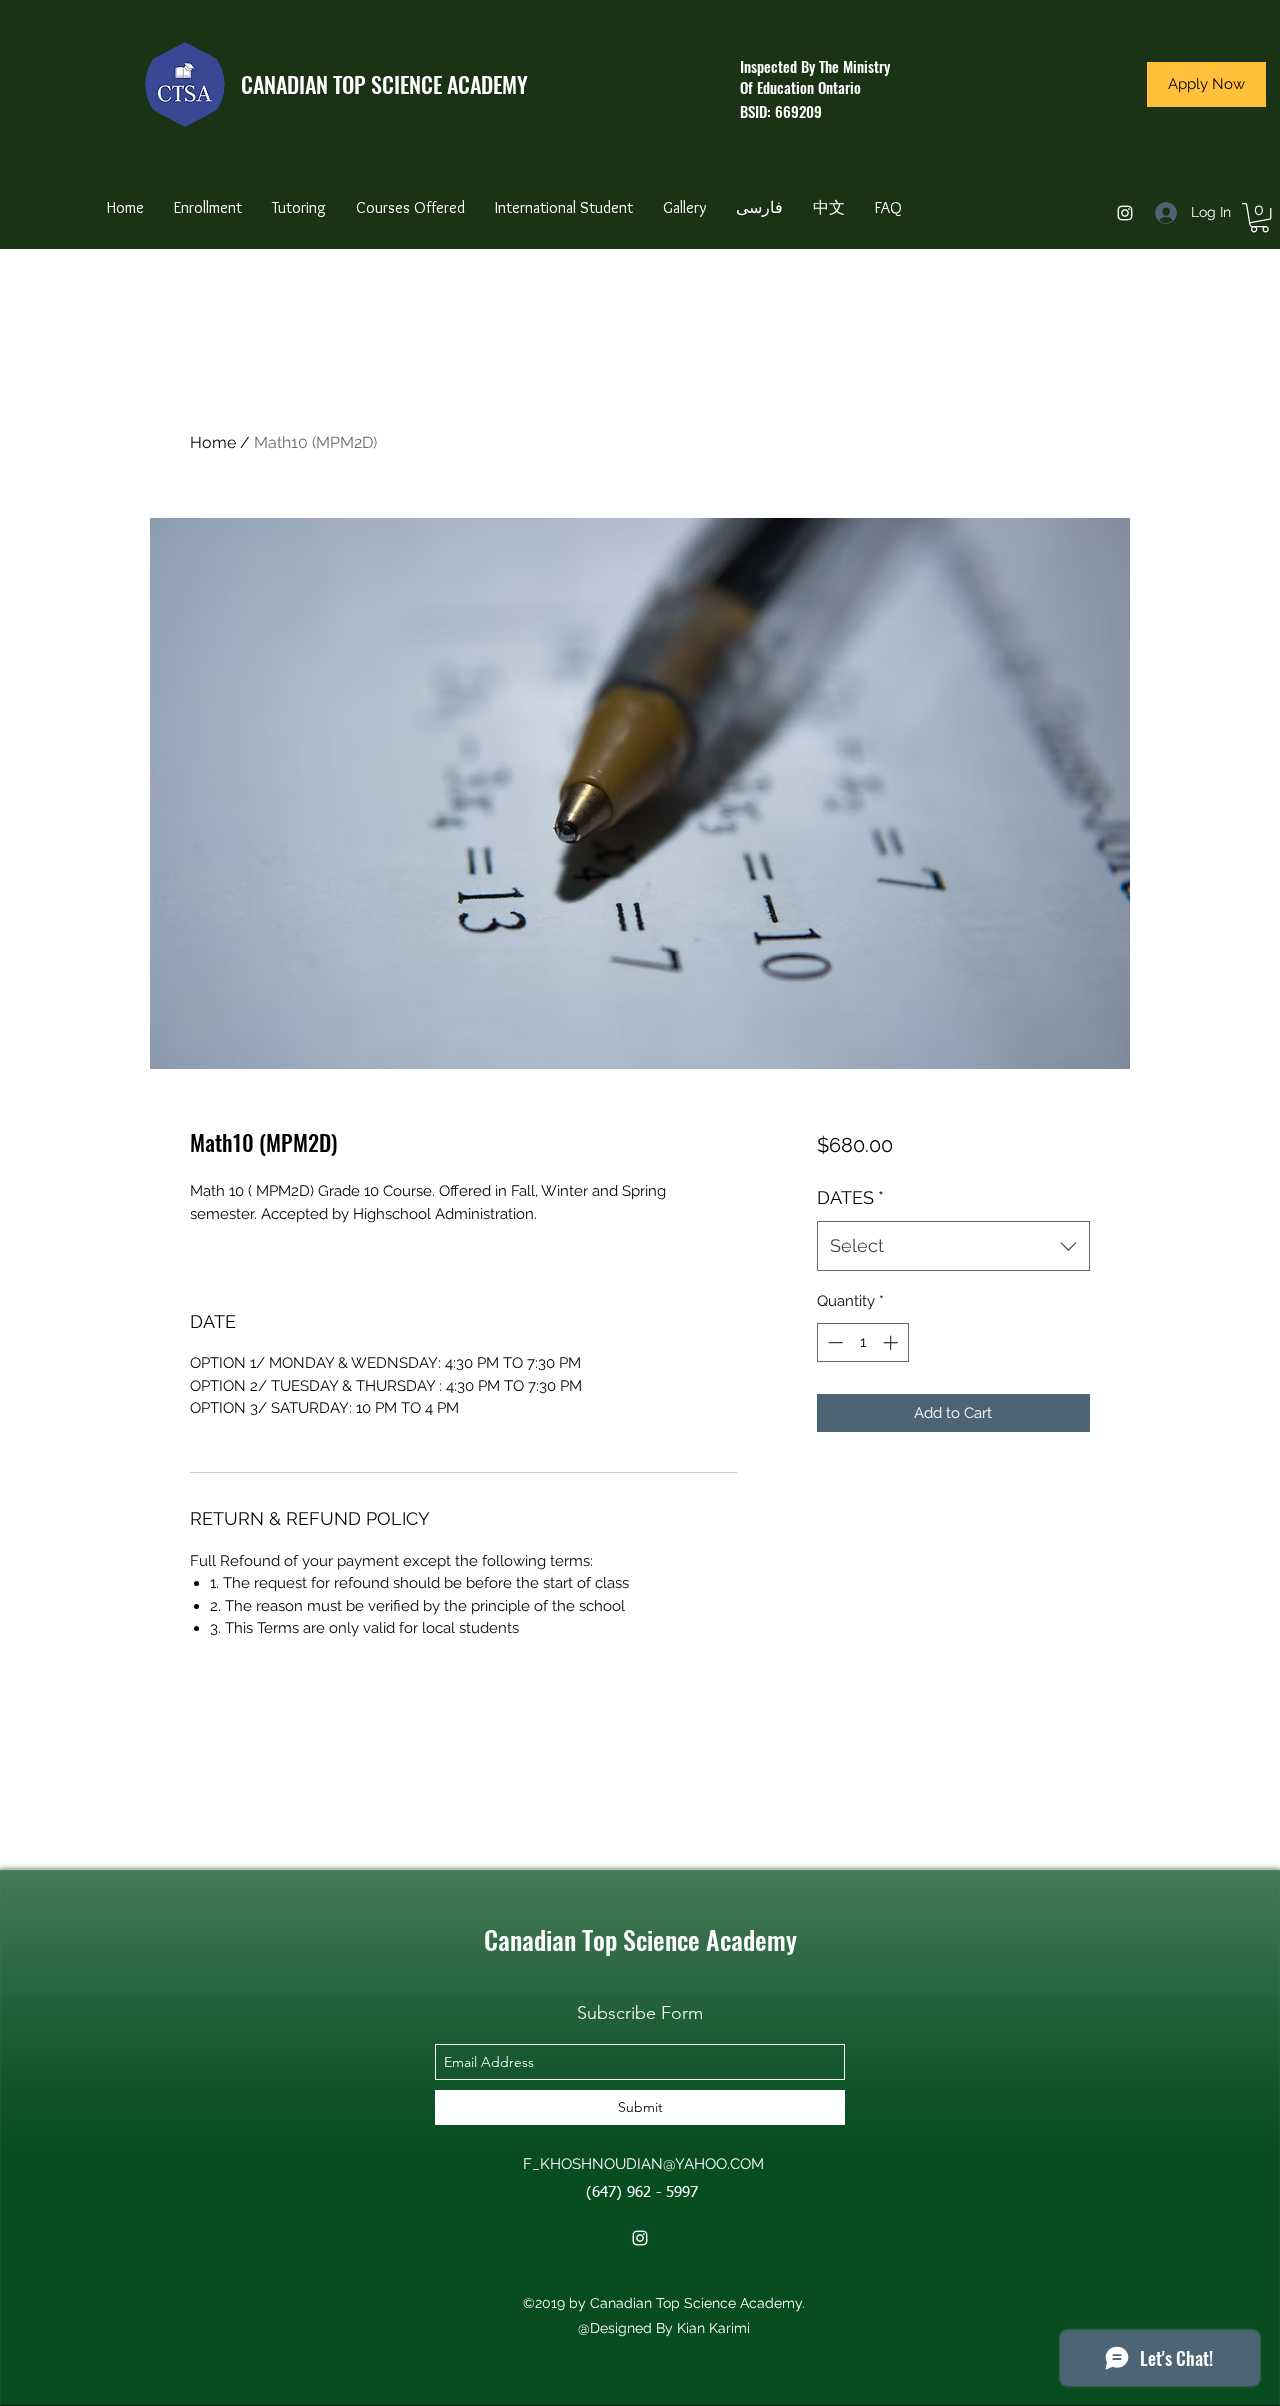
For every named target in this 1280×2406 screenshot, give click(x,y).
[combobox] (953, 1246)
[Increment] (892, 1342)
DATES (850, 1197)
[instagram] (1125, 213)
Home (213, 442)
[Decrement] (833, 1342)
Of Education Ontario (800, 87)
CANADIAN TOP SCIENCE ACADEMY (384, 84)
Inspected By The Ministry (815, 66)
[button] (1259, 217)
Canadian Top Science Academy (640, 1939)
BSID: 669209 (781, 111)
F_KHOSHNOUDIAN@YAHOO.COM (643, 2164)
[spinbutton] (862, 1342)
